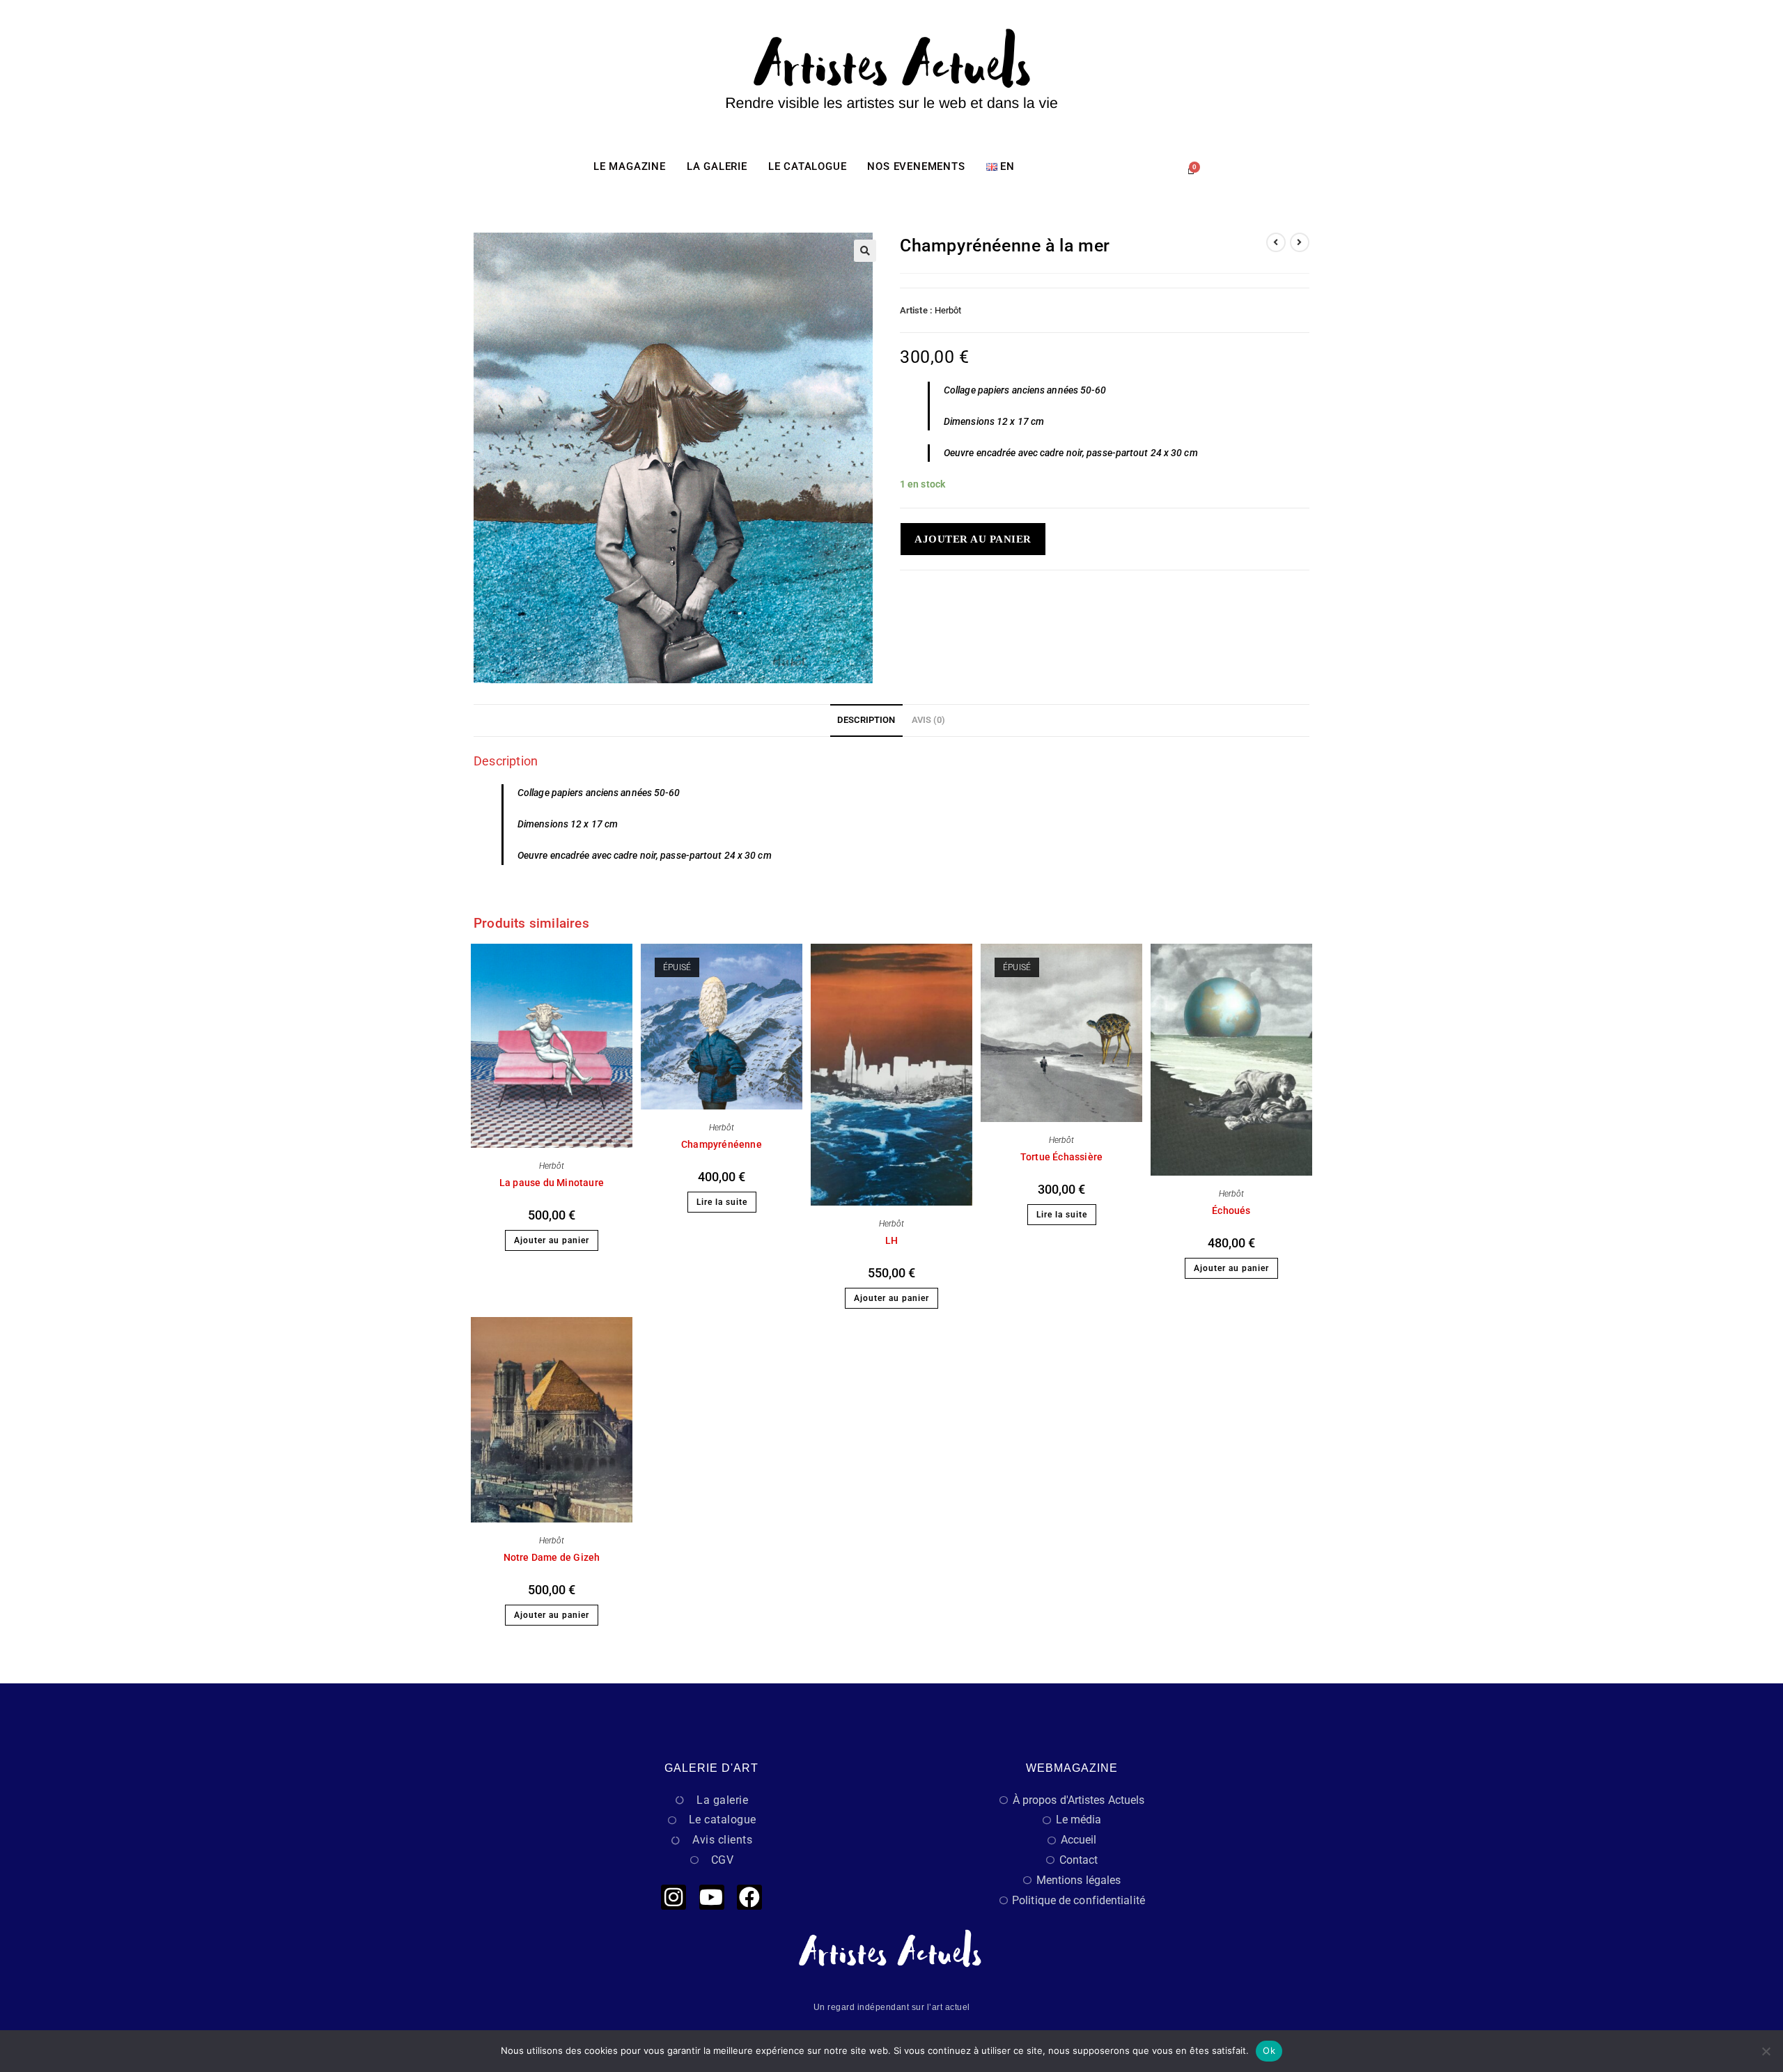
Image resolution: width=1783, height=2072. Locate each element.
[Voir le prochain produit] (1300, 242)
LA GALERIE (717, 166)
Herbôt (948, 310)
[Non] (1766, 2051)
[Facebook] (749, 1897)
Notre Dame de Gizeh (552, 1557)
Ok (1269, 2050)
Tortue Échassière (1061, 1157)
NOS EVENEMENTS (916, 166)
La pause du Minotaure (552, 1183)
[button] (865, 251)
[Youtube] (712, 1897)
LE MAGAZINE (630, 166)
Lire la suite (722, 1202)
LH (891, 1240)
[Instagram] (674, 1897)
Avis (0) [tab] (929, 720)
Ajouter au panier (973, 539)
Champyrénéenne (722, 1144)
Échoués (1231, 1210)
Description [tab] (866, 720)
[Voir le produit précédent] (1276, 242)
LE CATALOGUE (808, 166)
